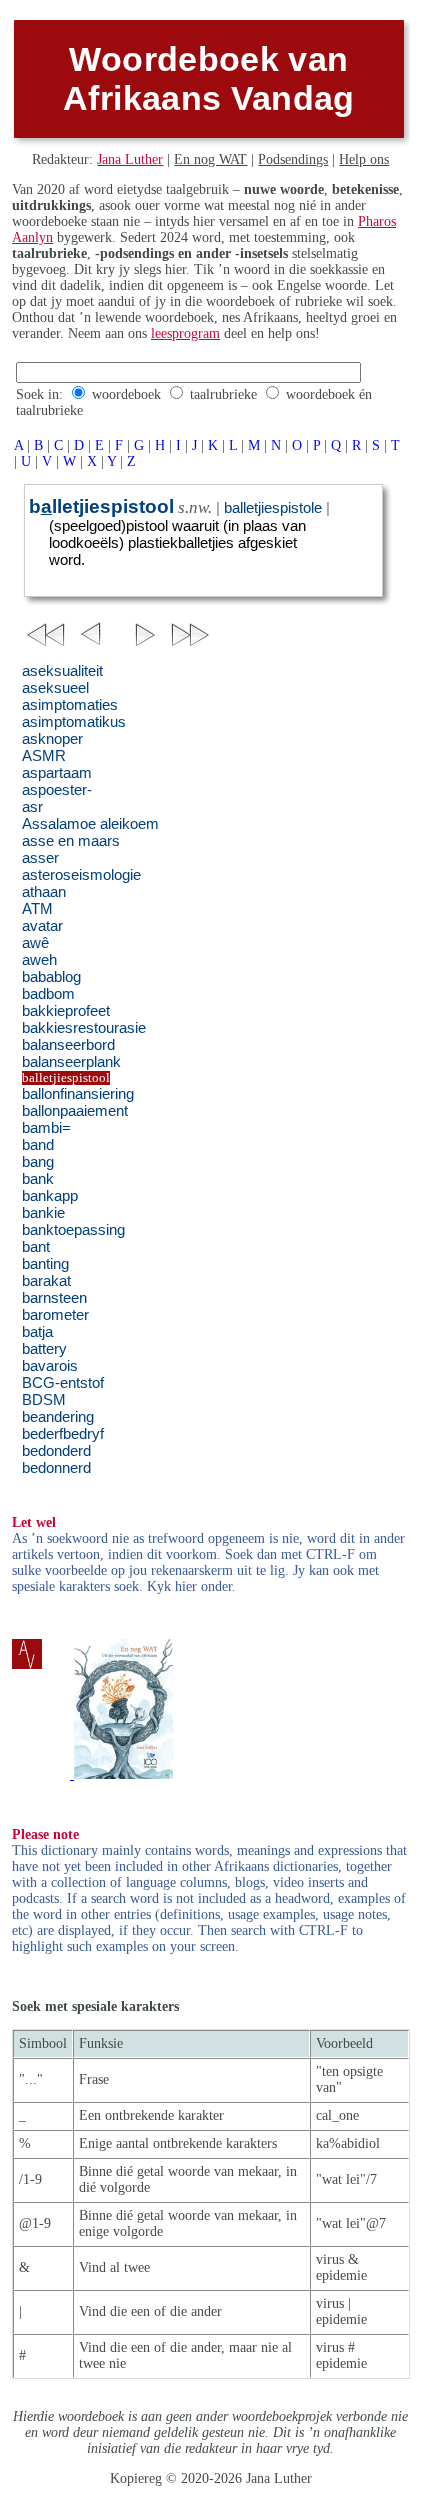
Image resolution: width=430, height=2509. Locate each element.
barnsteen (54, 1298)
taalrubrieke (223, 394)
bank (38, 1179)
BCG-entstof (63, 1383)
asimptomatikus (74, 722)
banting (45, 1264)
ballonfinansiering (78, 1094)
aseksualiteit (62, 671)
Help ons (364, 159)
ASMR (44, 756)
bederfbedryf (63, 1434)
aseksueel (55, 688)
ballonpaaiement (75, 1111)
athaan (44, 892)
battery (44, 1349)
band (38, 1145)
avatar (42, 926)
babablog (51, 977)
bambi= (46, 1128)
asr (32, 807)
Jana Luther (130, 159)
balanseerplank (71, 1062)
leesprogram (185, 333)
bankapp (50, 1196)
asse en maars (71, 841)
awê (35, 943)
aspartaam (57, 773)
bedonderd (56, 1451)
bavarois (50, 1366)
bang (38, 1162)
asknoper (52, 739)
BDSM (44, 1400)
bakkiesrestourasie (84, 1028)
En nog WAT (210, 159)
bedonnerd (56, 1468)
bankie (43, 1213)
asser (40, 858)
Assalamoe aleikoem (90, 824)
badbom (48, 994)
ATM (37, 909)
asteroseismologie (81, 875)
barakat (46, 1281)
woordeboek (126, 394)
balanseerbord (68, 1045)
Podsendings (293, 159)
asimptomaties (70, 705)
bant (36, 1247)
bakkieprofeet (66, 1011)
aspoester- (57, 790)
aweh (39, 960)
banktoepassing (73, 1230)
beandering (58, 1417)
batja (37, 1332)
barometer (55, 1315)
